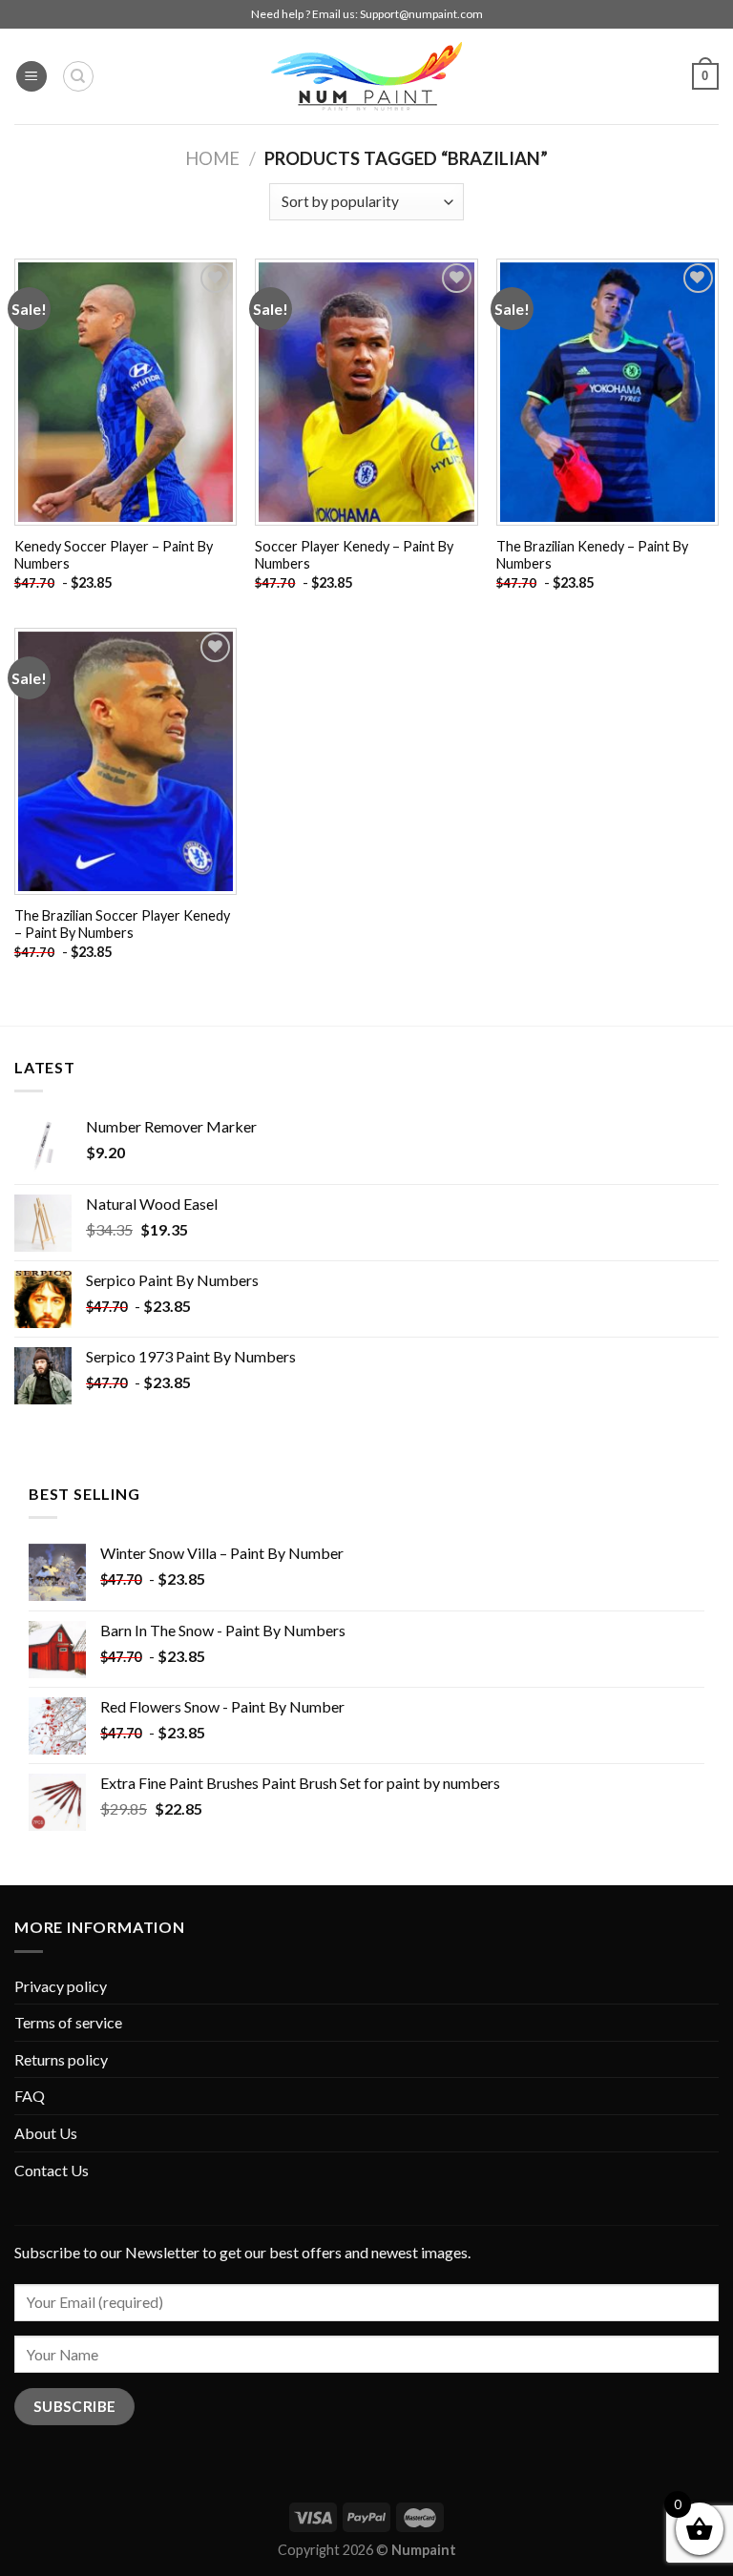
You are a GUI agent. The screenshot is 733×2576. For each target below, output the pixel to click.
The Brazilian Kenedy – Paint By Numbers (592, 555)
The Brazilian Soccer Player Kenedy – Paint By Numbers (122, 924)
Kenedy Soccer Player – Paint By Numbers (114, 555)
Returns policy (61, 2059)
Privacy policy (61, 1986)
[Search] (78, 76)
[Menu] (31, 77)
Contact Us (52, 2170)
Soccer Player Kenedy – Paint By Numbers (354, 555)
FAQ (30, 2096)
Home (212, 158)
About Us (46, 2133)
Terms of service (68, 2022)
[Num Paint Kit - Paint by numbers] (366, 76)
